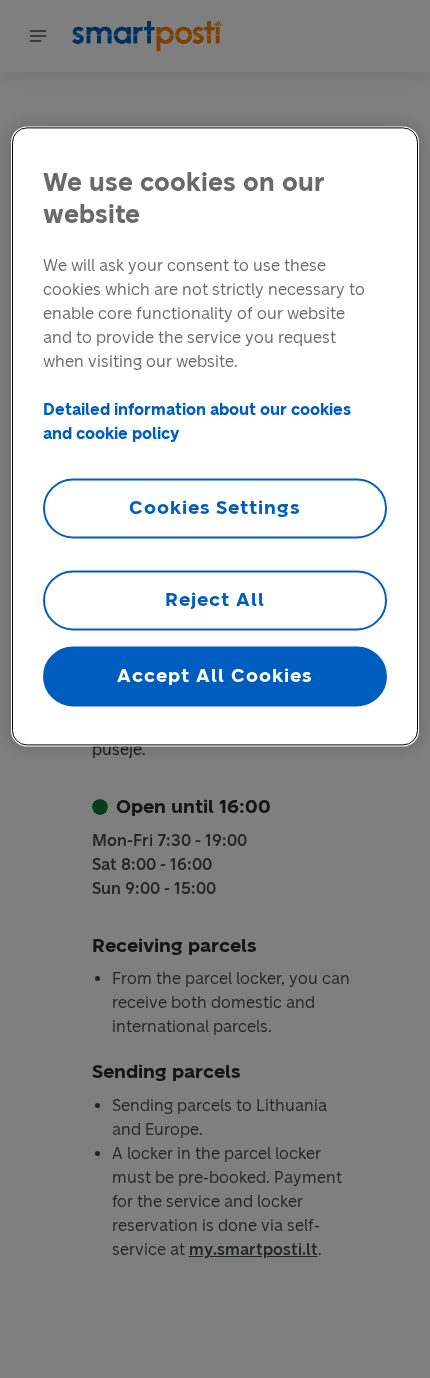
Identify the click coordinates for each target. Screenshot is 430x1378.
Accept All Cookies (214, 675)
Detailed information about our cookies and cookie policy (197, 421)
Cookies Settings (215, 507)
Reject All (215, 599)
